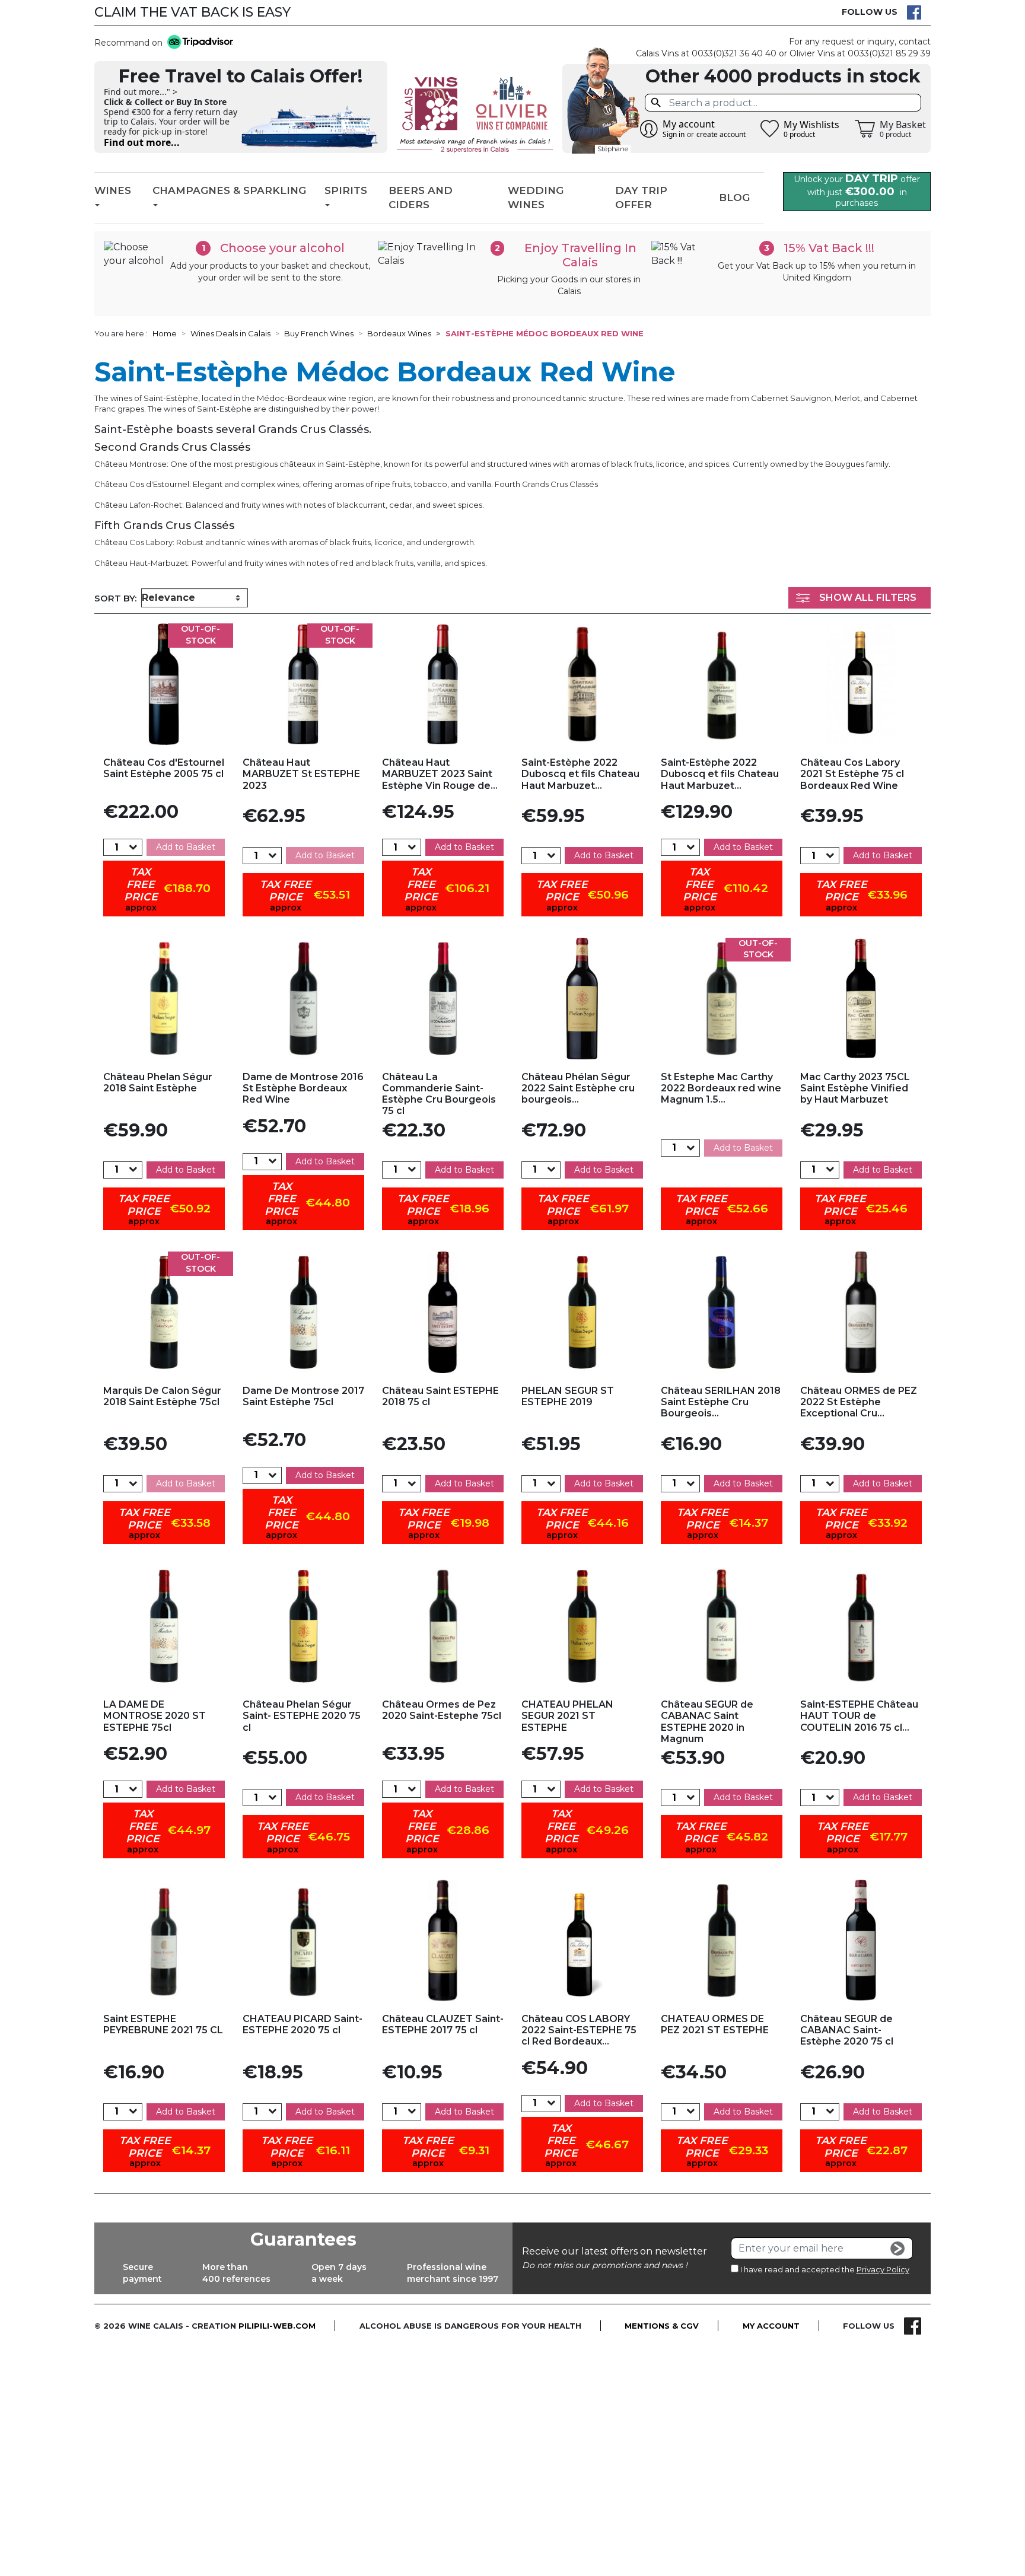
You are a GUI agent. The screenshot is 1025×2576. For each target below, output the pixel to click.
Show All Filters (868, 598)
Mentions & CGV (662, 2326)
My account (771, 2326)
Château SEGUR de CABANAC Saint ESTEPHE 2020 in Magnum (707, 1722)
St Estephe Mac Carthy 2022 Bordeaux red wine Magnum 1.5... (721, 1088)
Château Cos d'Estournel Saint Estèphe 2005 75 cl (164, 768)
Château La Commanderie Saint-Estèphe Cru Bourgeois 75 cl (439, 1094)
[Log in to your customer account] (649, 129)
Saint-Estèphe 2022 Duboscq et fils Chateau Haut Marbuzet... (580, 774)
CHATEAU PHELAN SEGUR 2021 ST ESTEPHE (567, 1716)
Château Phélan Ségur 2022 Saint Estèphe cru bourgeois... (578, 1088)
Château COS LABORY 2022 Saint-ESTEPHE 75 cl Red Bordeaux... (579, 2030)
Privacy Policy (883, 2269)
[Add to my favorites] (164, 684)
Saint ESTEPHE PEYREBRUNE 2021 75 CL (163, 2024)
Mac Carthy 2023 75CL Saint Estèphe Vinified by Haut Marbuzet (855, 1088)
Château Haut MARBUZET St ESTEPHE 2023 (301, 774)
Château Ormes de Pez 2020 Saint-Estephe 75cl (442, 1710)
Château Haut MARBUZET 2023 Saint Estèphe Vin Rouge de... (440, 774)
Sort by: (115, 598)
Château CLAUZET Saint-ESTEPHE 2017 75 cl (443, 2024)
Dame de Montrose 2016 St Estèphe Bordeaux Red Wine (303, 1088)
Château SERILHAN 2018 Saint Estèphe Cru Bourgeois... (721, 1402)
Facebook (914, 12)
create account (721, 134)
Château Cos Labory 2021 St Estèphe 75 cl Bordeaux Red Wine (852, 774)
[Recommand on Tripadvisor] (198, 43)
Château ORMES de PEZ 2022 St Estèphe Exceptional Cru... (859, 1402)
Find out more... (142, 142)
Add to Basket (186, 847)
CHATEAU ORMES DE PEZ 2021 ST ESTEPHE (715, 2024)
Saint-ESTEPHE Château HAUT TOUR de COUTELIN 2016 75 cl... (859, 1716)
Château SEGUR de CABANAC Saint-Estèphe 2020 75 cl (847, 2030)
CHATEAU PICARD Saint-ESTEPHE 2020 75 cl (303, 2024)
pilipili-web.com (277, 2326)
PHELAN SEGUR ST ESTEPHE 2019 (568, 1396)
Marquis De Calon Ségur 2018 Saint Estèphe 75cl (162, 1396)
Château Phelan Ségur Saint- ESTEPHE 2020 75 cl (302, 1716)
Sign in (674, 134)
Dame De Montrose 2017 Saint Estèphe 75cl (303, 1396)
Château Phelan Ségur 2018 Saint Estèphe (158, 1082)
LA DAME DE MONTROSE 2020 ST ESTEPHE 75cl (155, 1716)
